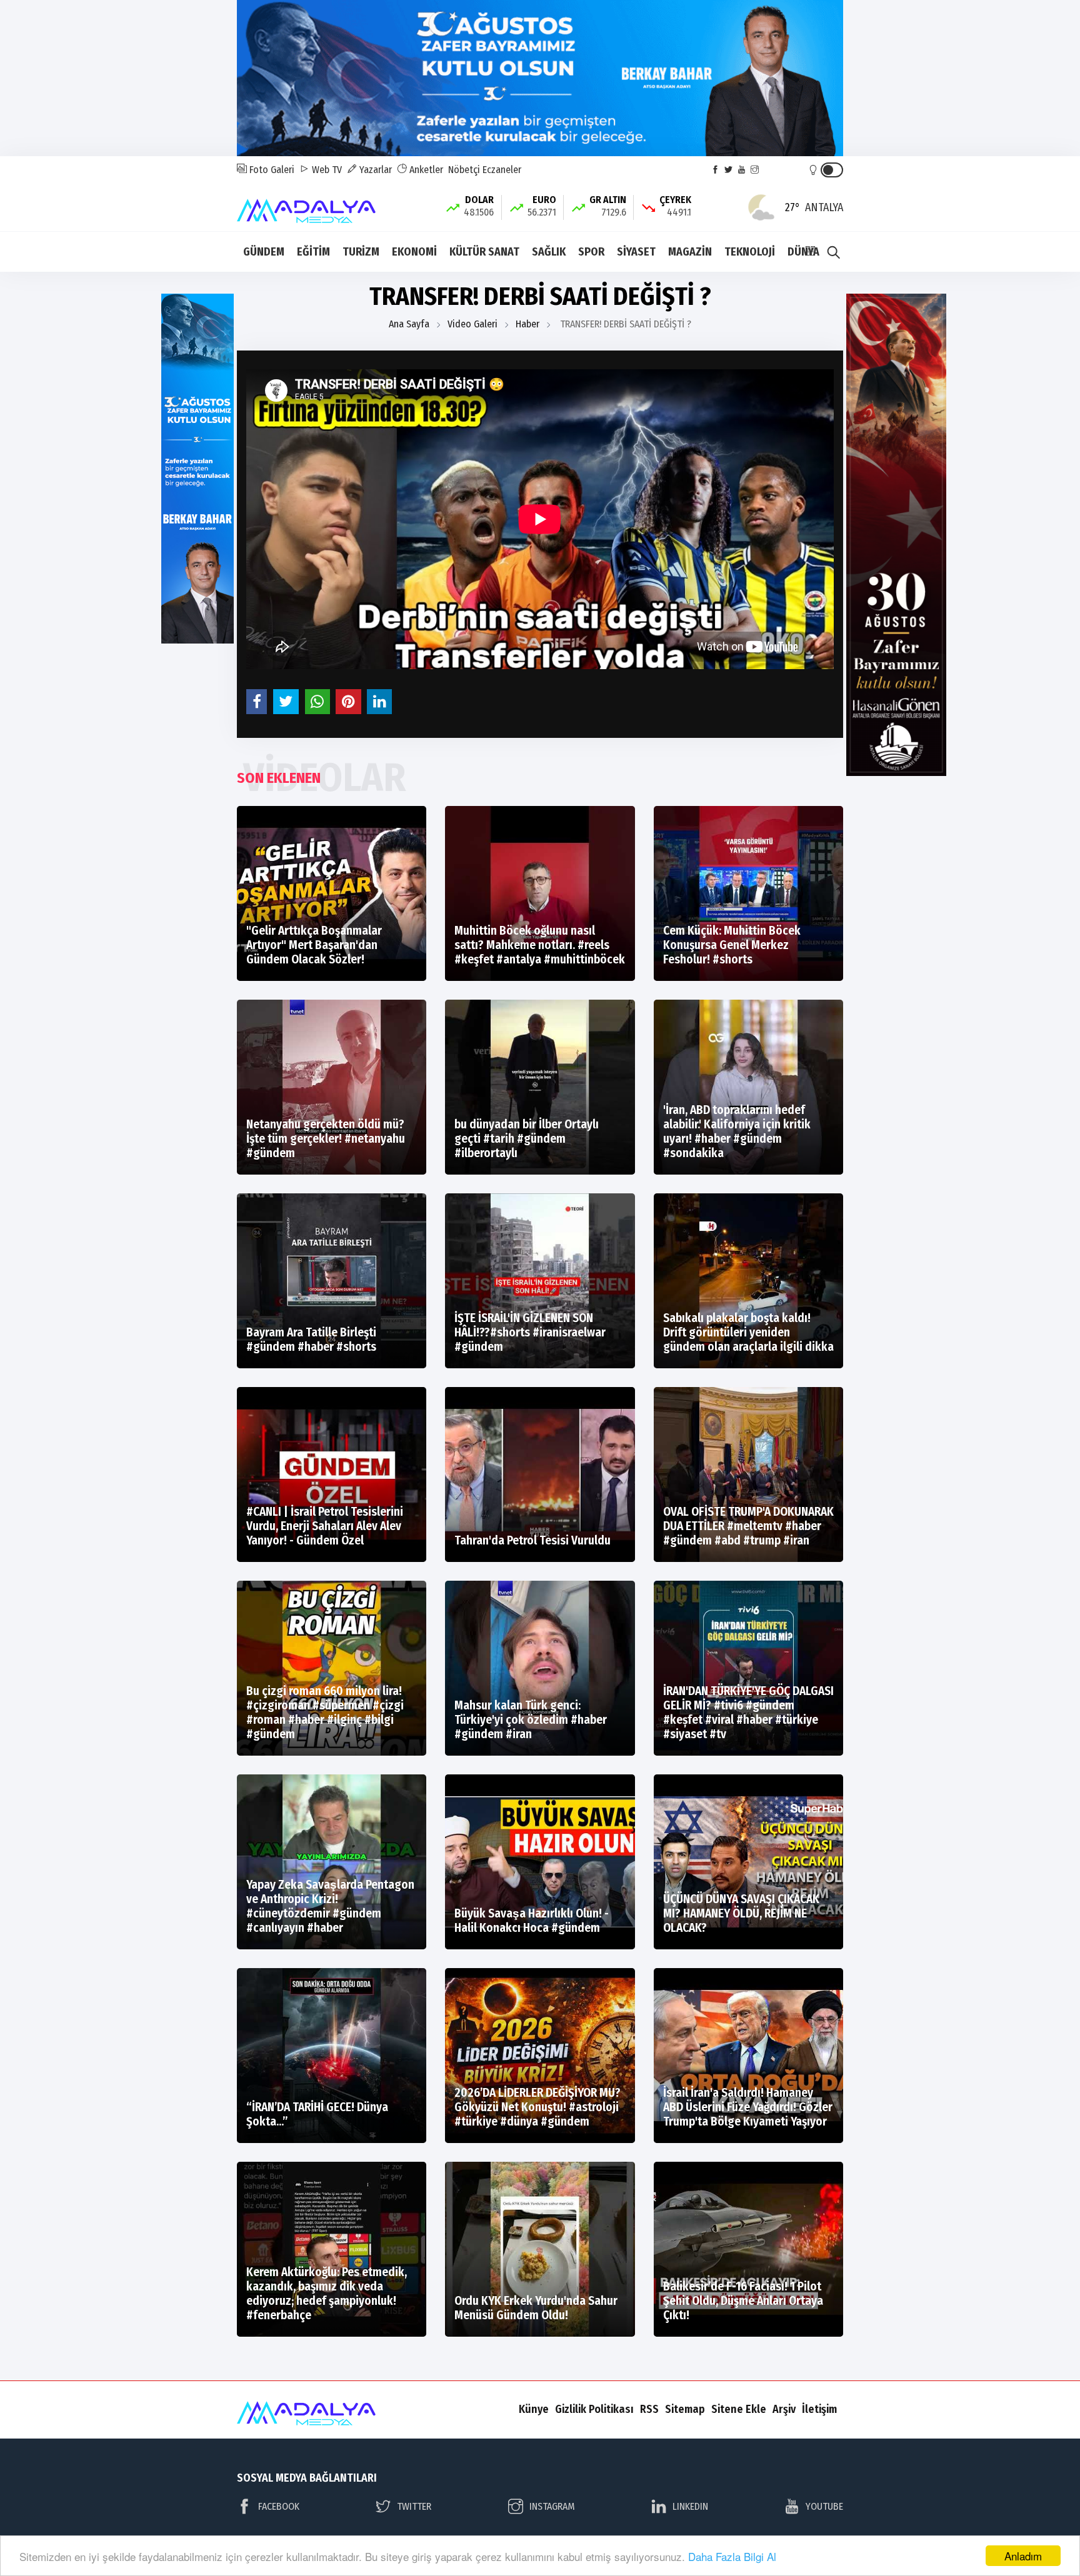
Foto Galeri (271, 170)
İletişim (819, 2409)
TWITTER (414, 2506)
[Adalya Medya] (310, 206)
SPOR (591, 252)
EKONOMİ (414, 252)
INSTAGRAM (552, 2506)
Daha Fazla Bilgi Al (732, 2556)
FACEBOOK (279, 2506)
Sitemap (685, 2409)
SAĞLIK (549, 252)
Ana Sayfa (409, 324)
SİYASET (636, 252)
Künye (534, 2409)
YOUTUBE (824, 2506)
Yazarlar (374, 170)
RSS (649, 2409)
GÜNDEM (264, 252)
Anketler (425, 170)
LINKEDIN (690, 2506)
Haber (527, 324)
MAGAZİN (690, 252)
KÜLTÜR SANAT (484, 252)
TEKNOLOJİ (750, 252)
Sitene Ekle (739, 2409)
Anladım (1023, 2556)
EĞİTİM (313, 252)
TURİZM (361, 252)
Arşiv (784, 2409)
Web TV (326, 170)
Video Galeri (472, 324)
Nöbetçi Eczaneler (485, 170)
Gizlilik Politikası (594, 2409)
